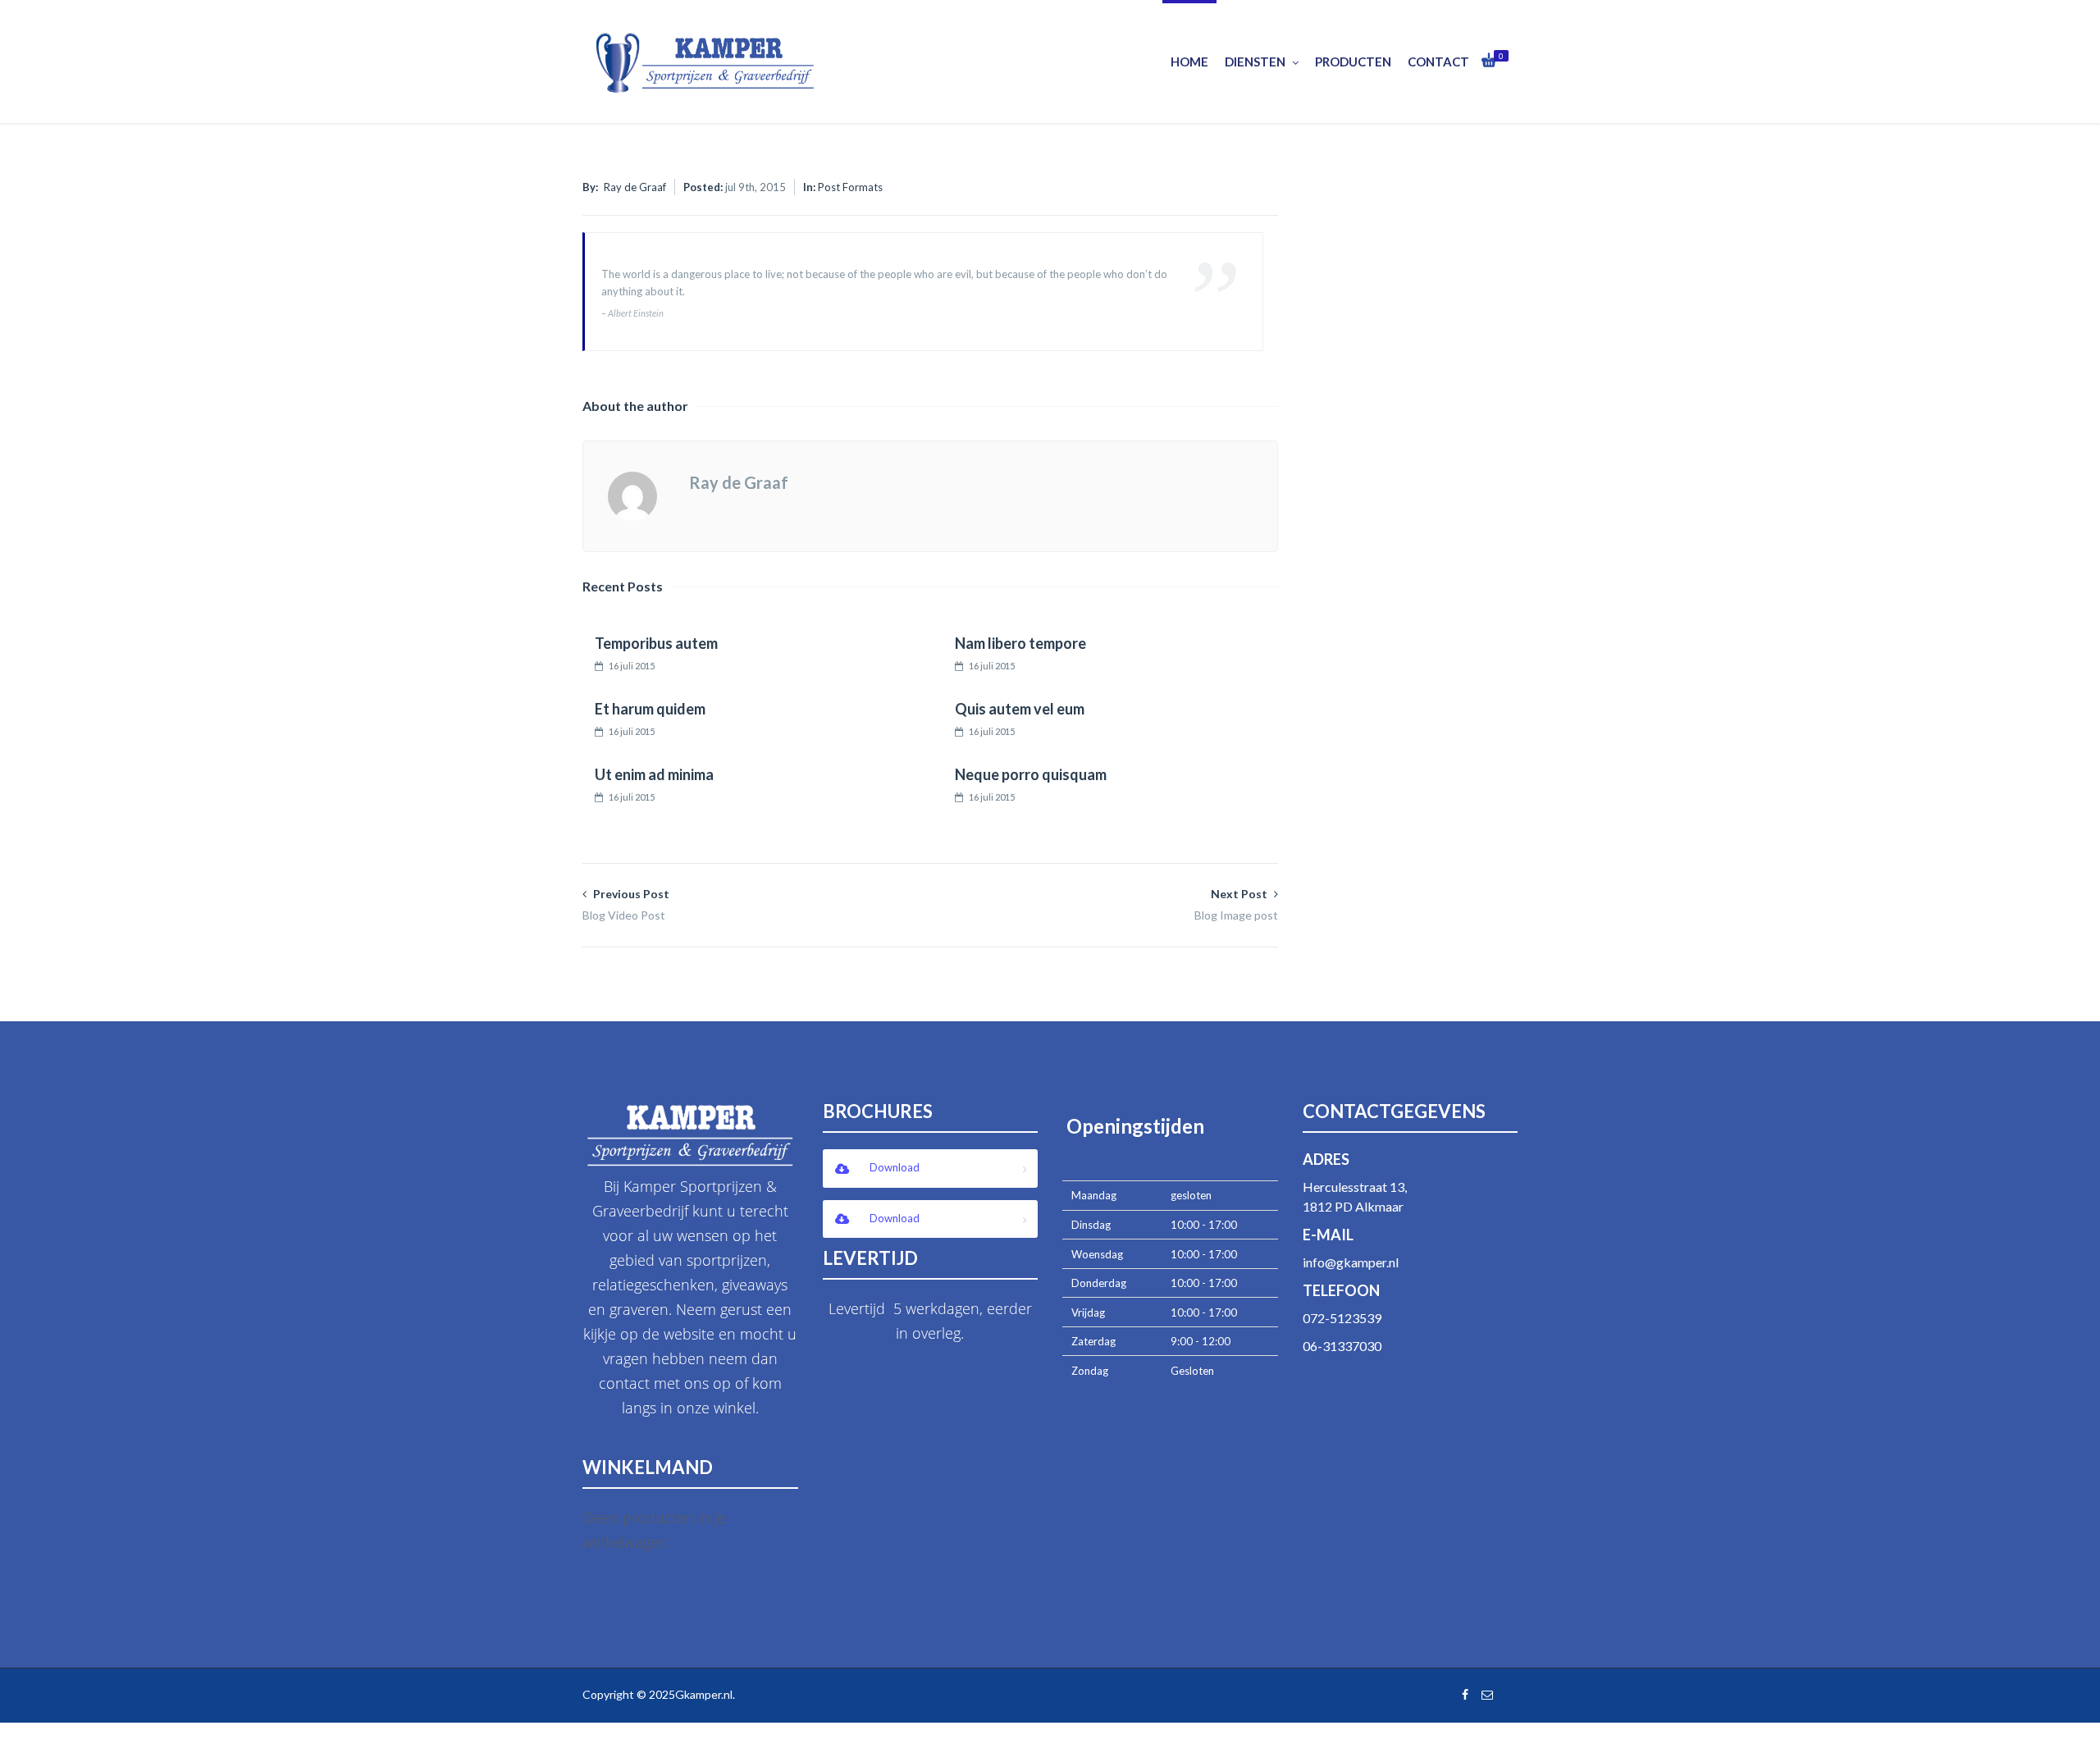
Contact (1438, 62)
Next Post (1236, 904)
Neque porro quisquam (1031, 774)
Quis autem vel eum (1020, 709)
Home (1189, 62)
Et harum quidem (650, 709)
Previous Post (626, 904)
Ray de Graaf (635, 187)
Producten (1353, 62)
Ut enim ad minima (654, 774)
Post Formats (850, 187)
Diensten (1255, 62)
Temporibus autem (656, 643)
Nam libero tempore (1020, 643)
